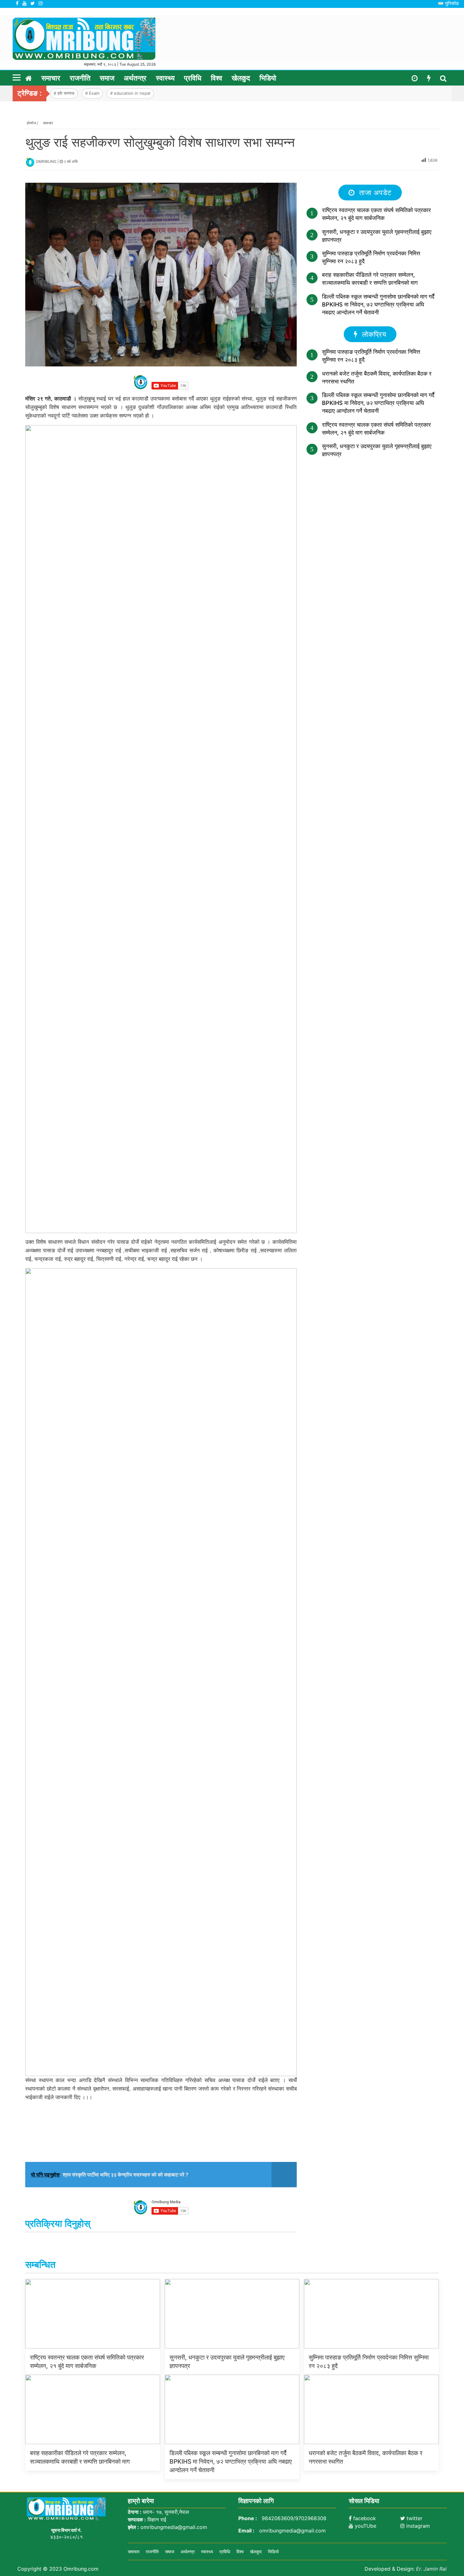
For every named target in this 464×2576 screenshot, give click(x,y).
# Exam (92, 93)
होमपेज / (33, 123)
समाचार (51, 78)
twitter (414, 2518)
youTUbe (365, 2526)
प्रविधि (193, 78)
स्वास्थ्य (165, 78)
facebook (364, 2518)
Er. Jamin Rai (431, 2569)
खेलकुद (241, 78)
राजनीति (80, 78)
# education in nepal (130, 93)
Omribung (47, 161)
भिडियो (268, 78)
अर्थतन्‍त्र (135, 78)
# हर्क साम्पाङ (64, 93)
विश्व (217, 78)
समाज (107, 78)
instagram (417, 2526)
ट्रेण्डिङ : (30, 93)
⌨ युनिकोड (448, 3)
